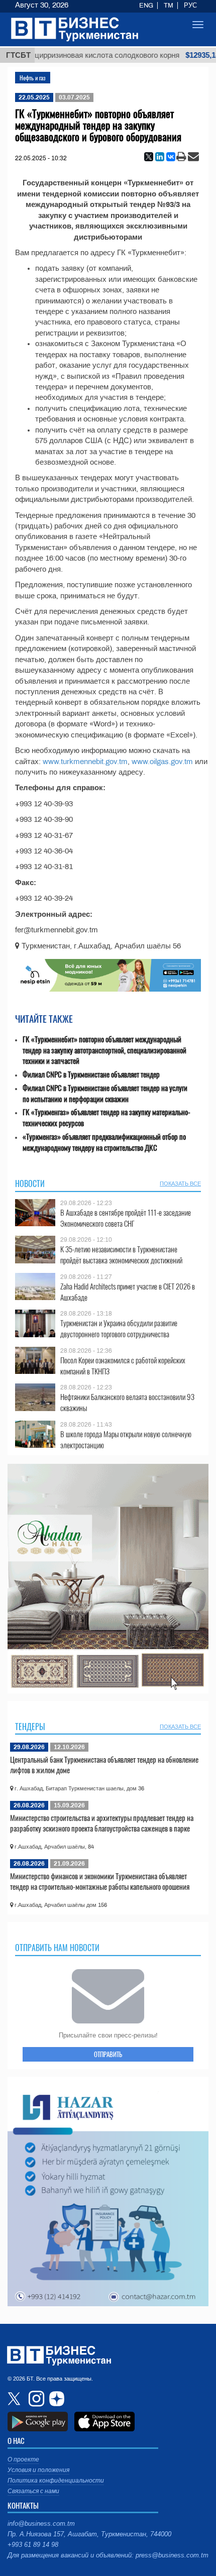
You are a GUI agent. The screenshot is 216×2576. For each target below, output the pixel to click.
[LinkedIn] (160, 157)
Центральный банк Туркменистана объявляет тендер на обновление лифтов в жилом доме (104, 1765)
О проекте (23, 2459)
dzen (55, 2399)
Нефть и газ (33, 78)
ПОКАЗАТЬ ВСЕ (180, 1184)
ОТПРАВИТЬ (108, 2054)
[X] (149, 157)
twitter (15, 2399)
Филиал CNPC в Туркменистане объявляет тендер (91, 1074)
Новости (30, 1184)
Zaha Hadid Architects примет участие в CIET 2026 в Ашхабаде (128, 1292)
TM (169, 6)
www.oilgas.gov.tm (162, 762)
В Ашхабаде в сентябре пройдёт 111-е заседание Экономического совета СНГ (126, 1218)
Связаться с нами (33, 2491)
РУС (190, 6)
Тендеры (30, 1727)
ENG (146, 6)
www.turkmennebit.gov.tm (85, 762)
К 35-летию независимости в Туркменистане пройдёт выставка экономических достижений (121, 1255)
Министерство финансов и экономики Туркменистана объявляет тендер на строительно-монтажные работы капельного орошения (100, 1881)
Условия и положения (38, 2470)
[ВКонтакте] (171, 157)
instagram (35, 2399)
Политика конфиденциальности (56, 2481)
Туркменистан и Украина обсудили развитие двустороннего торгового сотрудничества (119, 1328)
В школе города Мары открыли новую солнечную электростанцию (126, 1439)
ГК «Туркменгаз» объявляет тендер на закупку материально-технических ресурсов (106, 1117)
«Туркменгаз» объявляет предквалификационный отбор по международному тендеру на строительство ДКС (104, 1142)
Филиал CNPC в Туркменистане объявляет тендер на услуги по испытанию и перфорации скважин (105, 1093)
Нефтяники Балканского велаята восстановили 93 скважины (127, 1402)
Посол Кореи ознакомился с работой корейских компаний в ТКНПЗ (123, 1366)
